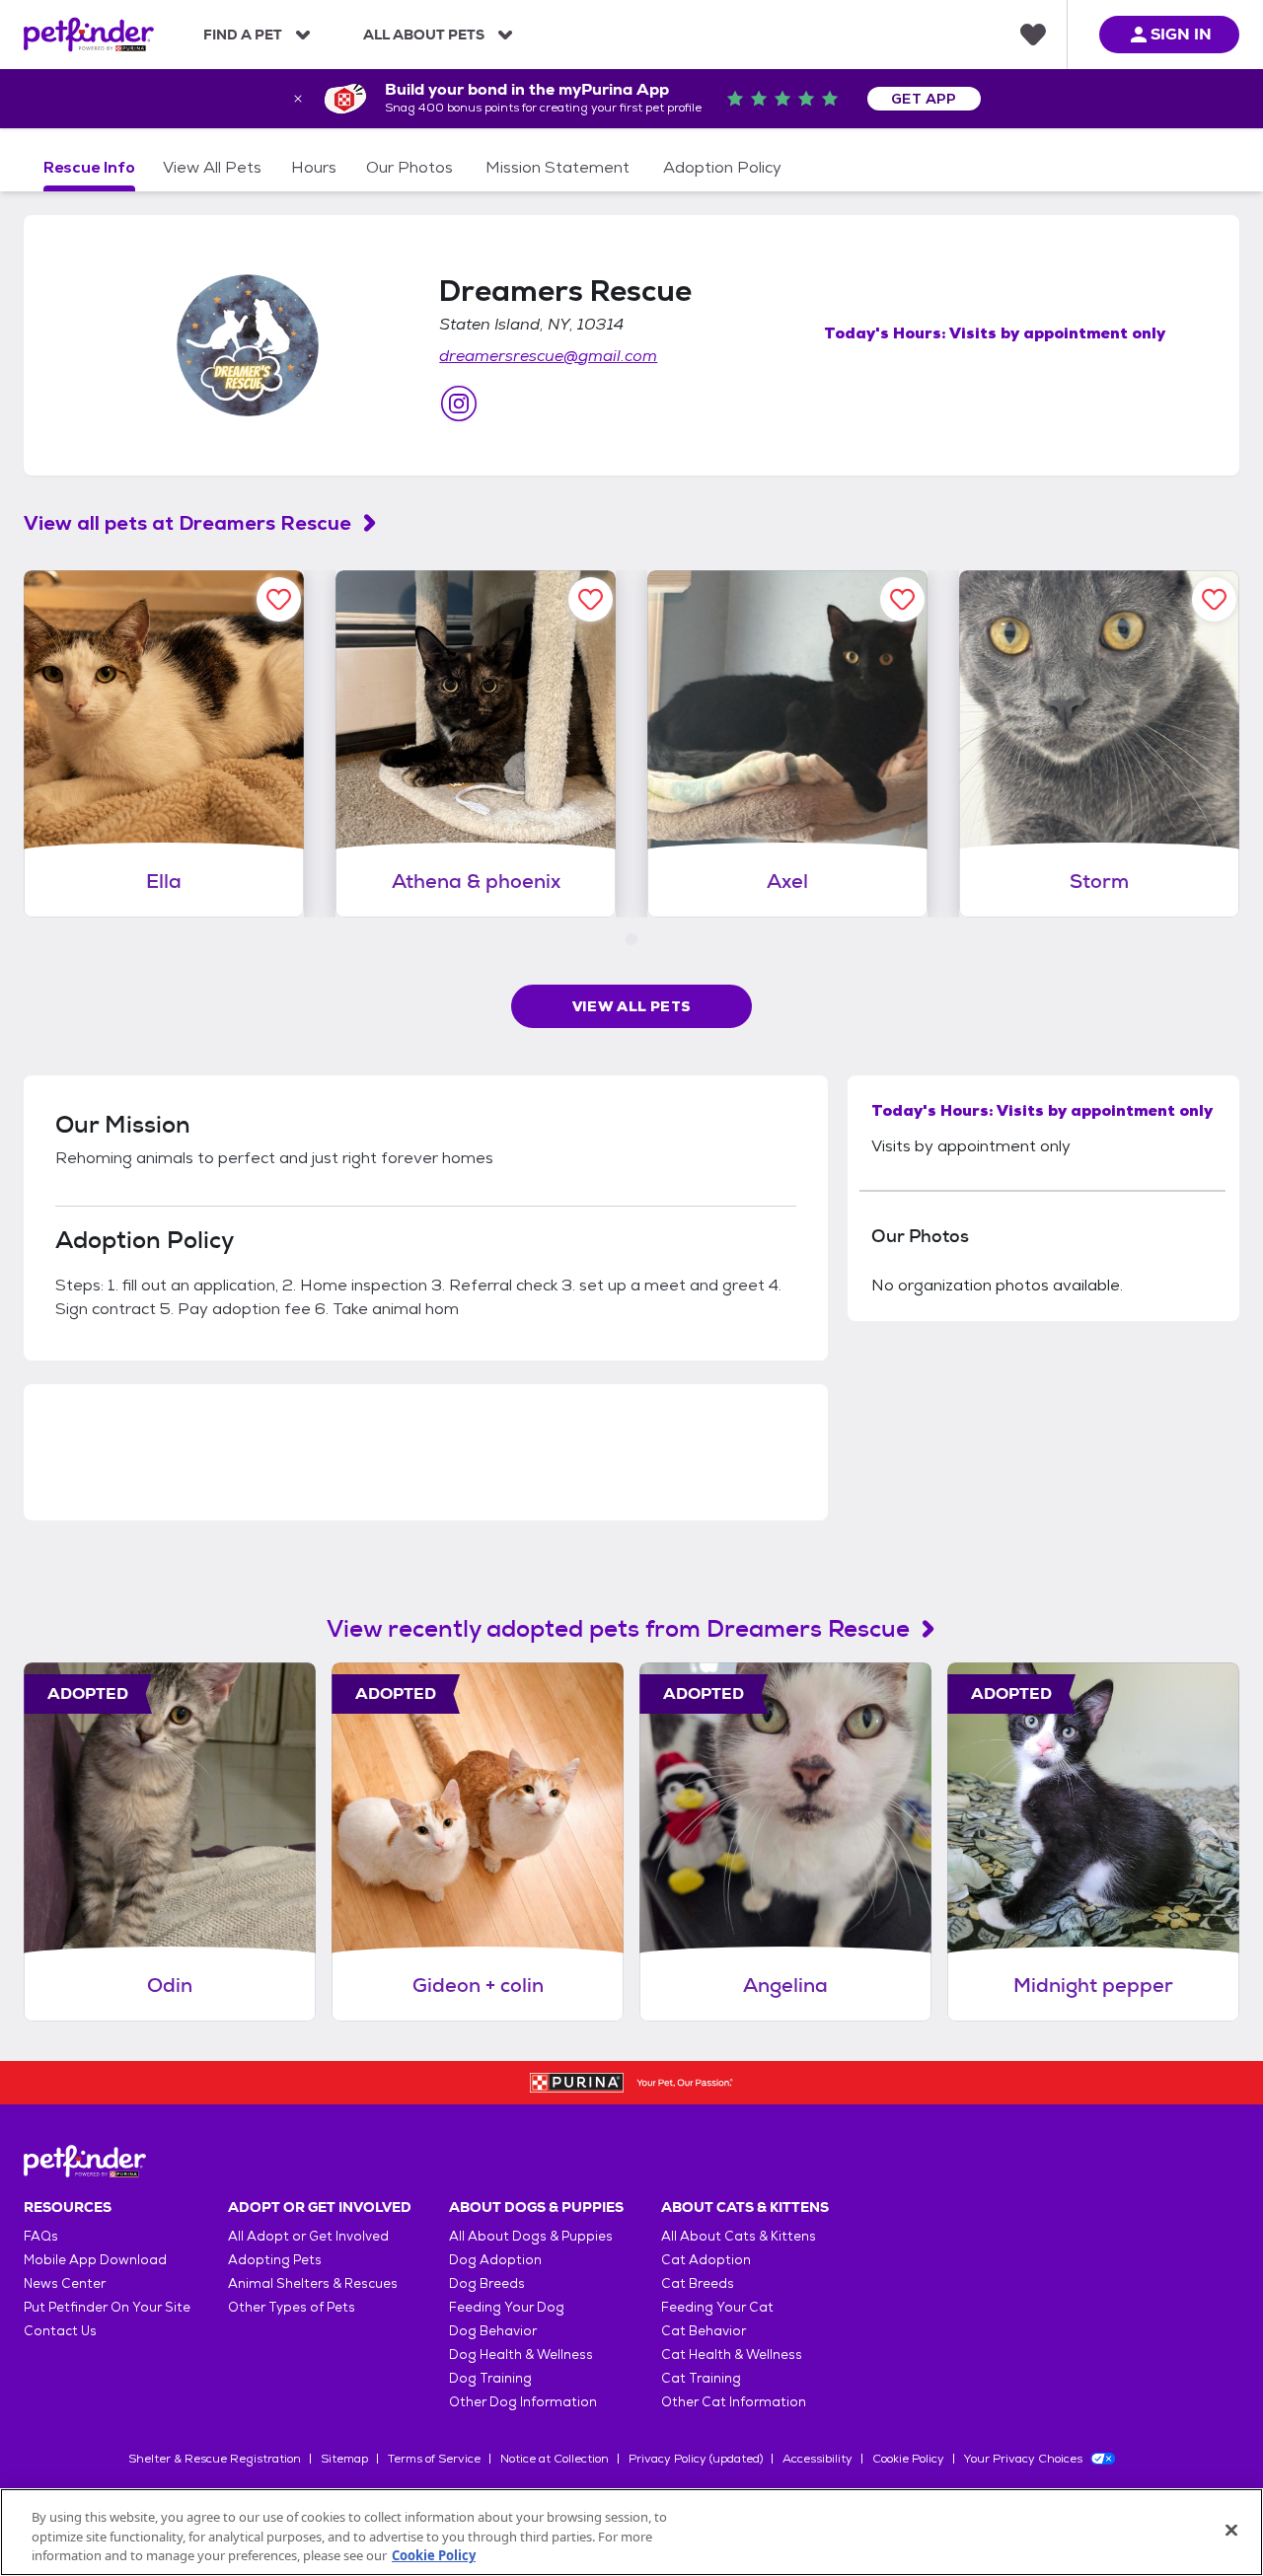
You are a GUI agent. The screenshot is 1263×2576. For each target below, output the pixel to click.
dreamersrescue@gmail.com (548, 356)
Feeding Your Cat (717, 2307)
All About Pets (424, 35)
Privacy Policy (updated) (696, 2459)
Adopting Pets (275, 2260)
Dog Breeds (487, 2283)
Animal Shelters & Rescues (313, 2283)
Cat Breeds (698, 2283)
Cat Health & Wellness (732, 2355)
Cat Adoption (706, 2260)
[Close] (1231, 2530)
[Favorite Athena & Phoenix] (591, 599)
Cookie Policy (908, 2459)
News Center (65, 2283)
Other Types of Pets (292, 2307)
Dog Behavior (493, 2331)
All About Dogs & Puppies (531, 2236)
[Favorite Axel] (902, 599)
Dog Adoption (495, 2260)
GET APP (924, 99)
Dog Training (490, 2378)
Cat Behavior (704, 2331)
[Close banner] (298, 99)
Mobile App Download (95, 2260)
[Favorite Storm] (1214, 599)
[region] (631, 2532)
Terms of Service (434, 2459)
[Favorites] (1033, 35)
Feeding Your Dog (507, 2307)
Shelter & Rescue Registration (215, 2459)
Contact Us (60, 2331)
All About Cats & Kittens (739, 2236)
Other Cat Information (734, 2402)
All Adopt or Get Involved (308, 2236)
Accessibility (817, 2459)
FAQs (41, 2236)
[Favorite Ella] (279, 599)
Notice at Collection (555, 2459)
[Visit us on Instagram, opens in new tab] (459, 404)
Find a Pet (243, 35)
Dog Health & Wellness (521, 2355)
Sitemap (344, 2459)
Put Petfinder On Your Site (107, 2307)
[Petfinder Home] (89, 35)
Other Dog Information (523, 2402)
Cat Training (701, 2378)
